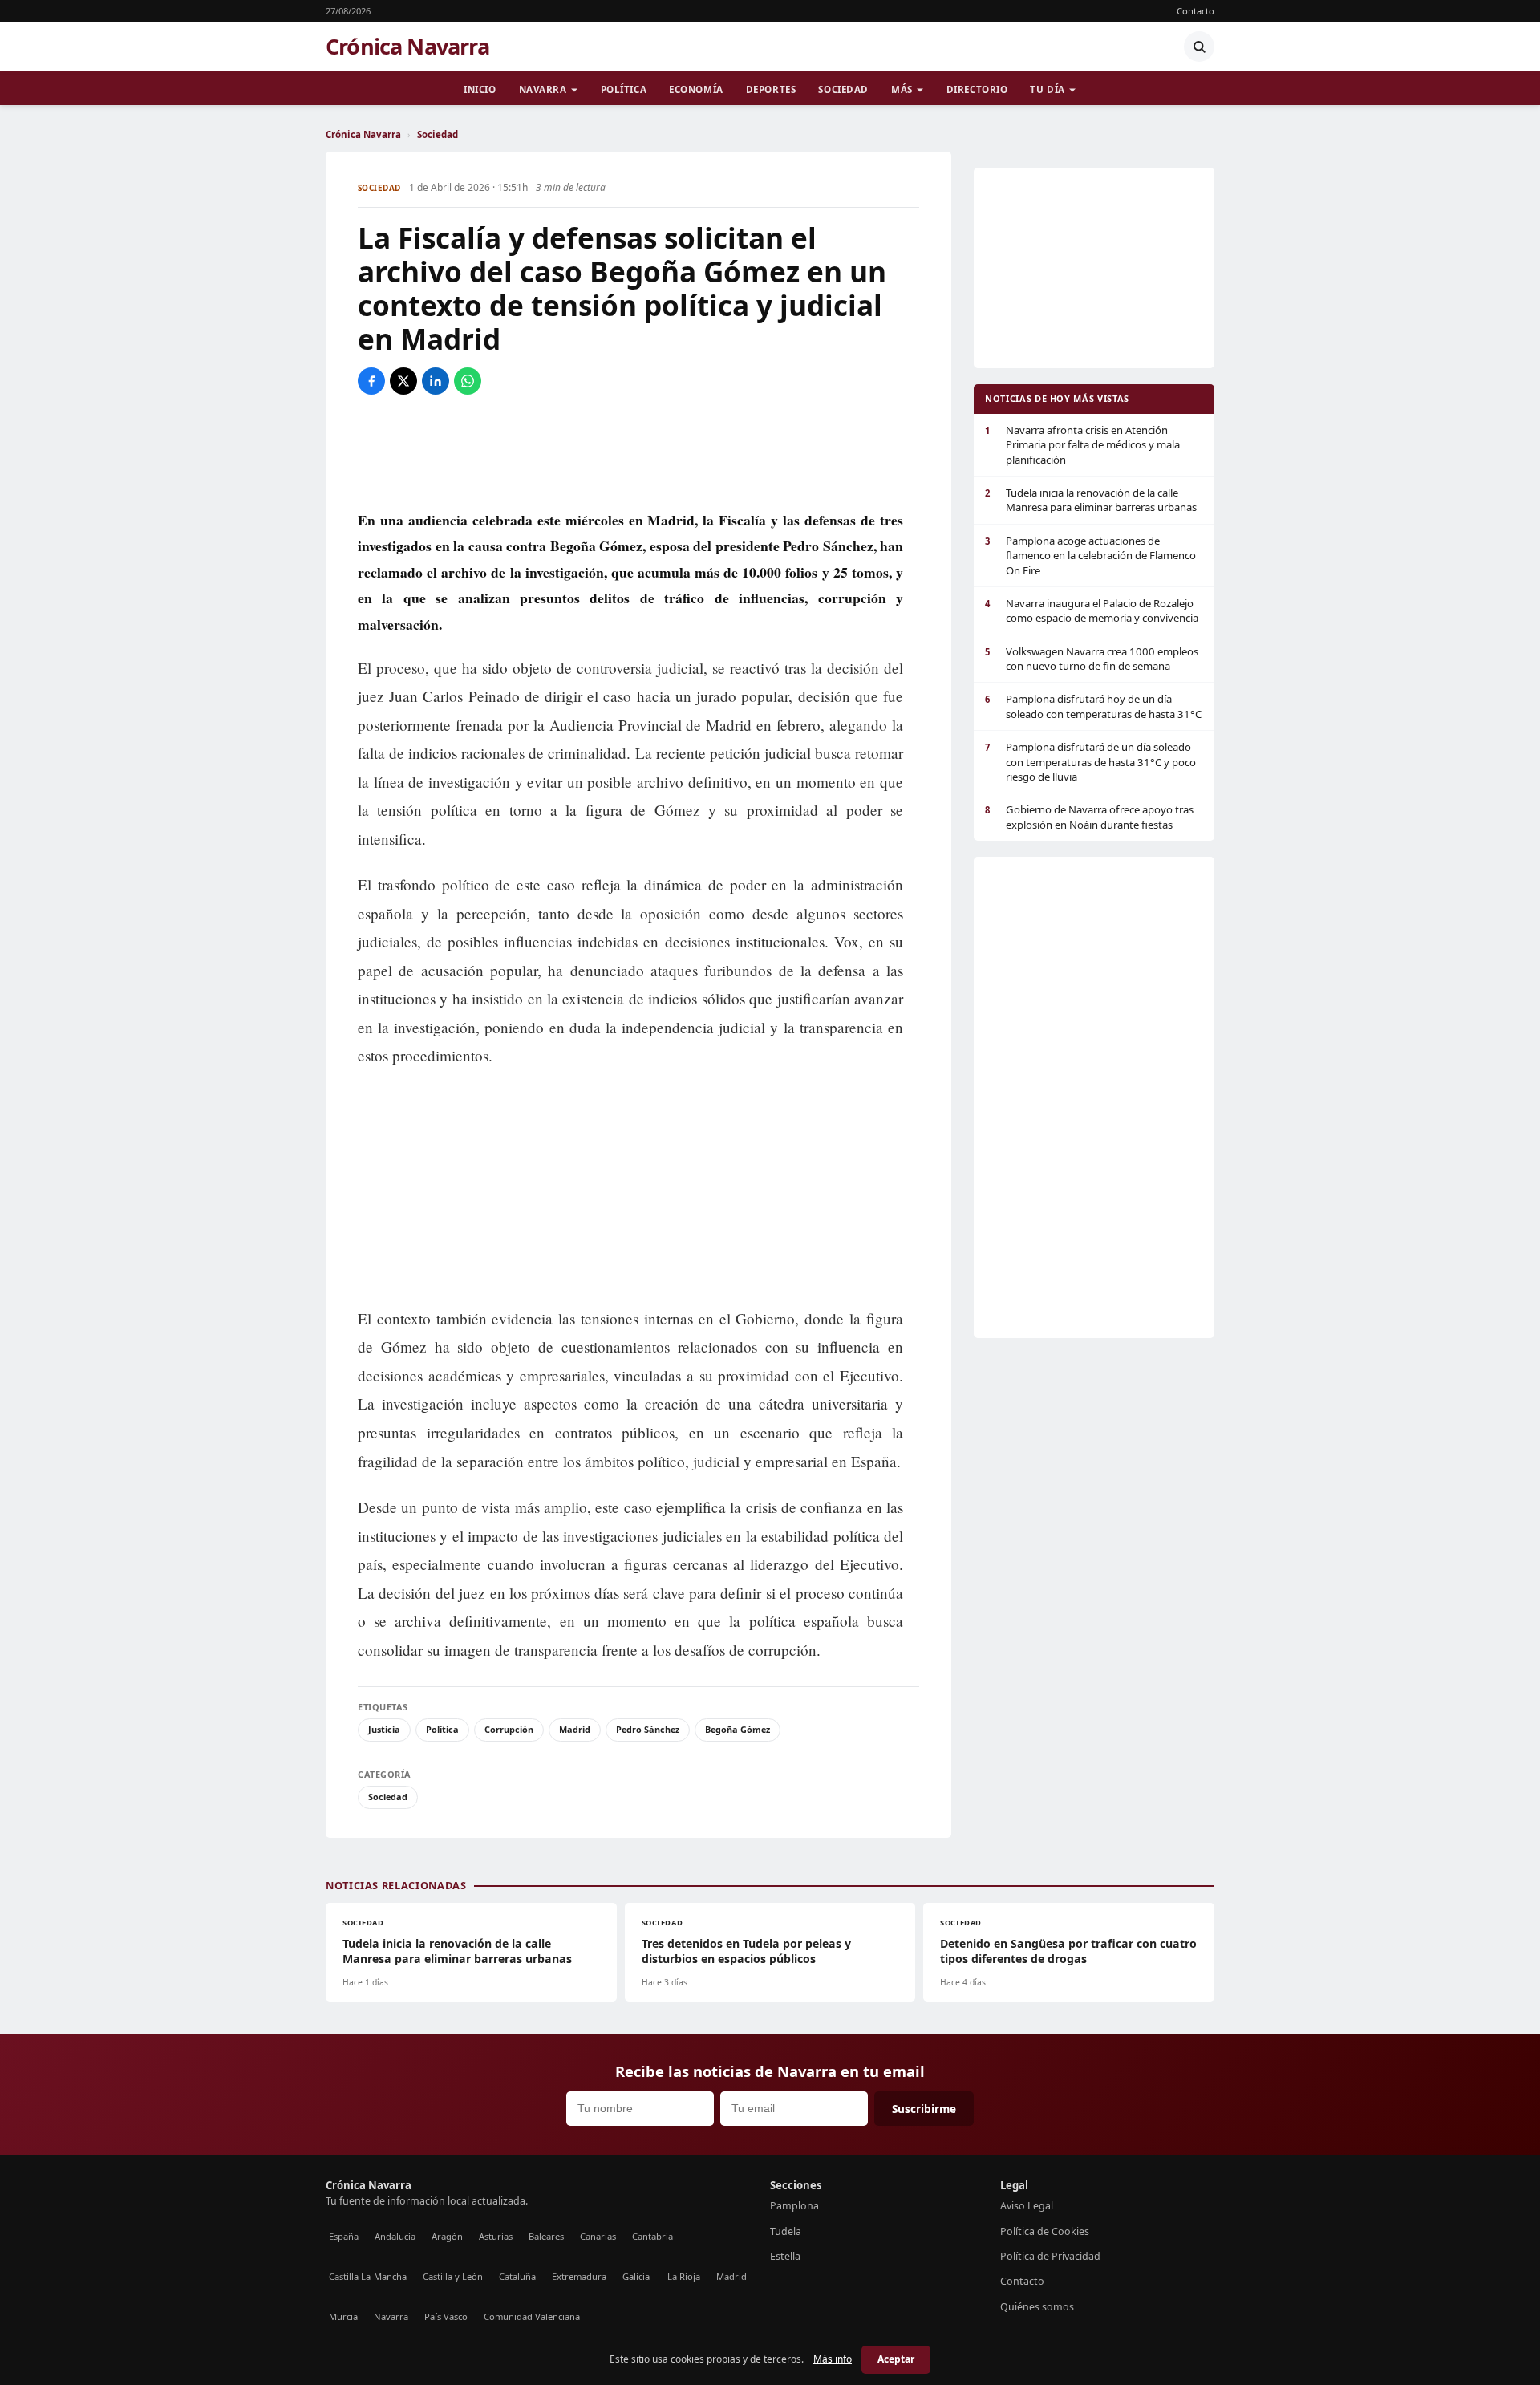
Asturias (496, 2236)
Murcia (343, 2316)
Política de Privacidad (1050, 2256)
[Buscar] (1199, 47)
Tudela (786, 2231)
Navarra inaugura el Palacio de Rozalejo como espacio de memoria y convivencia (1092, 610)
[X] (403, 381)
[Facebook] (371, 381)
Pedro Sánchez (648, 1729)
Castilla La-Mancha (368, 2276)
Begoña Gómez (738, 1729)
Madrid (575, 1729)
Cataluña (517, 2276)
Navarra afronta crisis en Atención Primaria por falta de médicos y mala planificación (1082, 445)
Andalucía (395, 2236)
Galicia (636, 2276)
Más (902, 89)
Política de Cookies (1045, 2231)
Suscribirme (924, 2109)
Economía (696, 89)
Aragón (447, 2236)
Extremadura (579, 2276)
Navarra (543, 89)
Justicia (384, 1729)
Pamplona (794, 2206)
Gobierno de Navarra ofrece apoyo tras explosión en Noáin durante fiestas (1089, 817)
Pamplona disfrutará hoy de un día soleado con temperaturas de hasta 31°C (1093, 706)
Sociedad (843, 89)
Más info (833, 2359)
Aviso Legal (1027, 2206)
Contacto (1196, 11)
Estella (785, 2256)
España (344, 2236)
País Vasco (446, 2316)
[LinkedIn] (436, 381)
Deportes (771, 89)
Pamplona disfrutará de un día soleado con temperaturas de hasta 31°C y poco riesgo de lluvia (1090, 762)
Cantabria (652, 2236)
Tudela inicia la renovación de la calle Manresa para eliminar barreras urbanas (1091, 500)
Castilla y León (453, 2276)
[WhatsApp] (468, 381)
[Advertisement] (638, 451)
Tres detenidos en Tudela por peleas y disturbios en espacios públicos (746, 1951)
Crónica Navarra (407, 47)
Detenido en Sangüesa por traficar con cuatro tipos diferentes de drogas (1068, 1951)
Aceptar (896, 2359)
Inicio (480, 89)
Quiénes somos (1037, 2307)
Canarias (598, 2236)
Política (624, 89)
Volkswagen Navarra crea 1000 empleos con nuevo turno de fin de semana (1092, 659)
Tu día (1047, 89)
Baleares (546, 2236)
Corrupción (509, 1729)
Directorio (977, 89)
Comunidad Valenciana (532, 2316)
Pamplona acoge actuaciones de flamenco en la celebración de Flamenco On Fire (1090, 556)
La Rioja (684, 2276)
